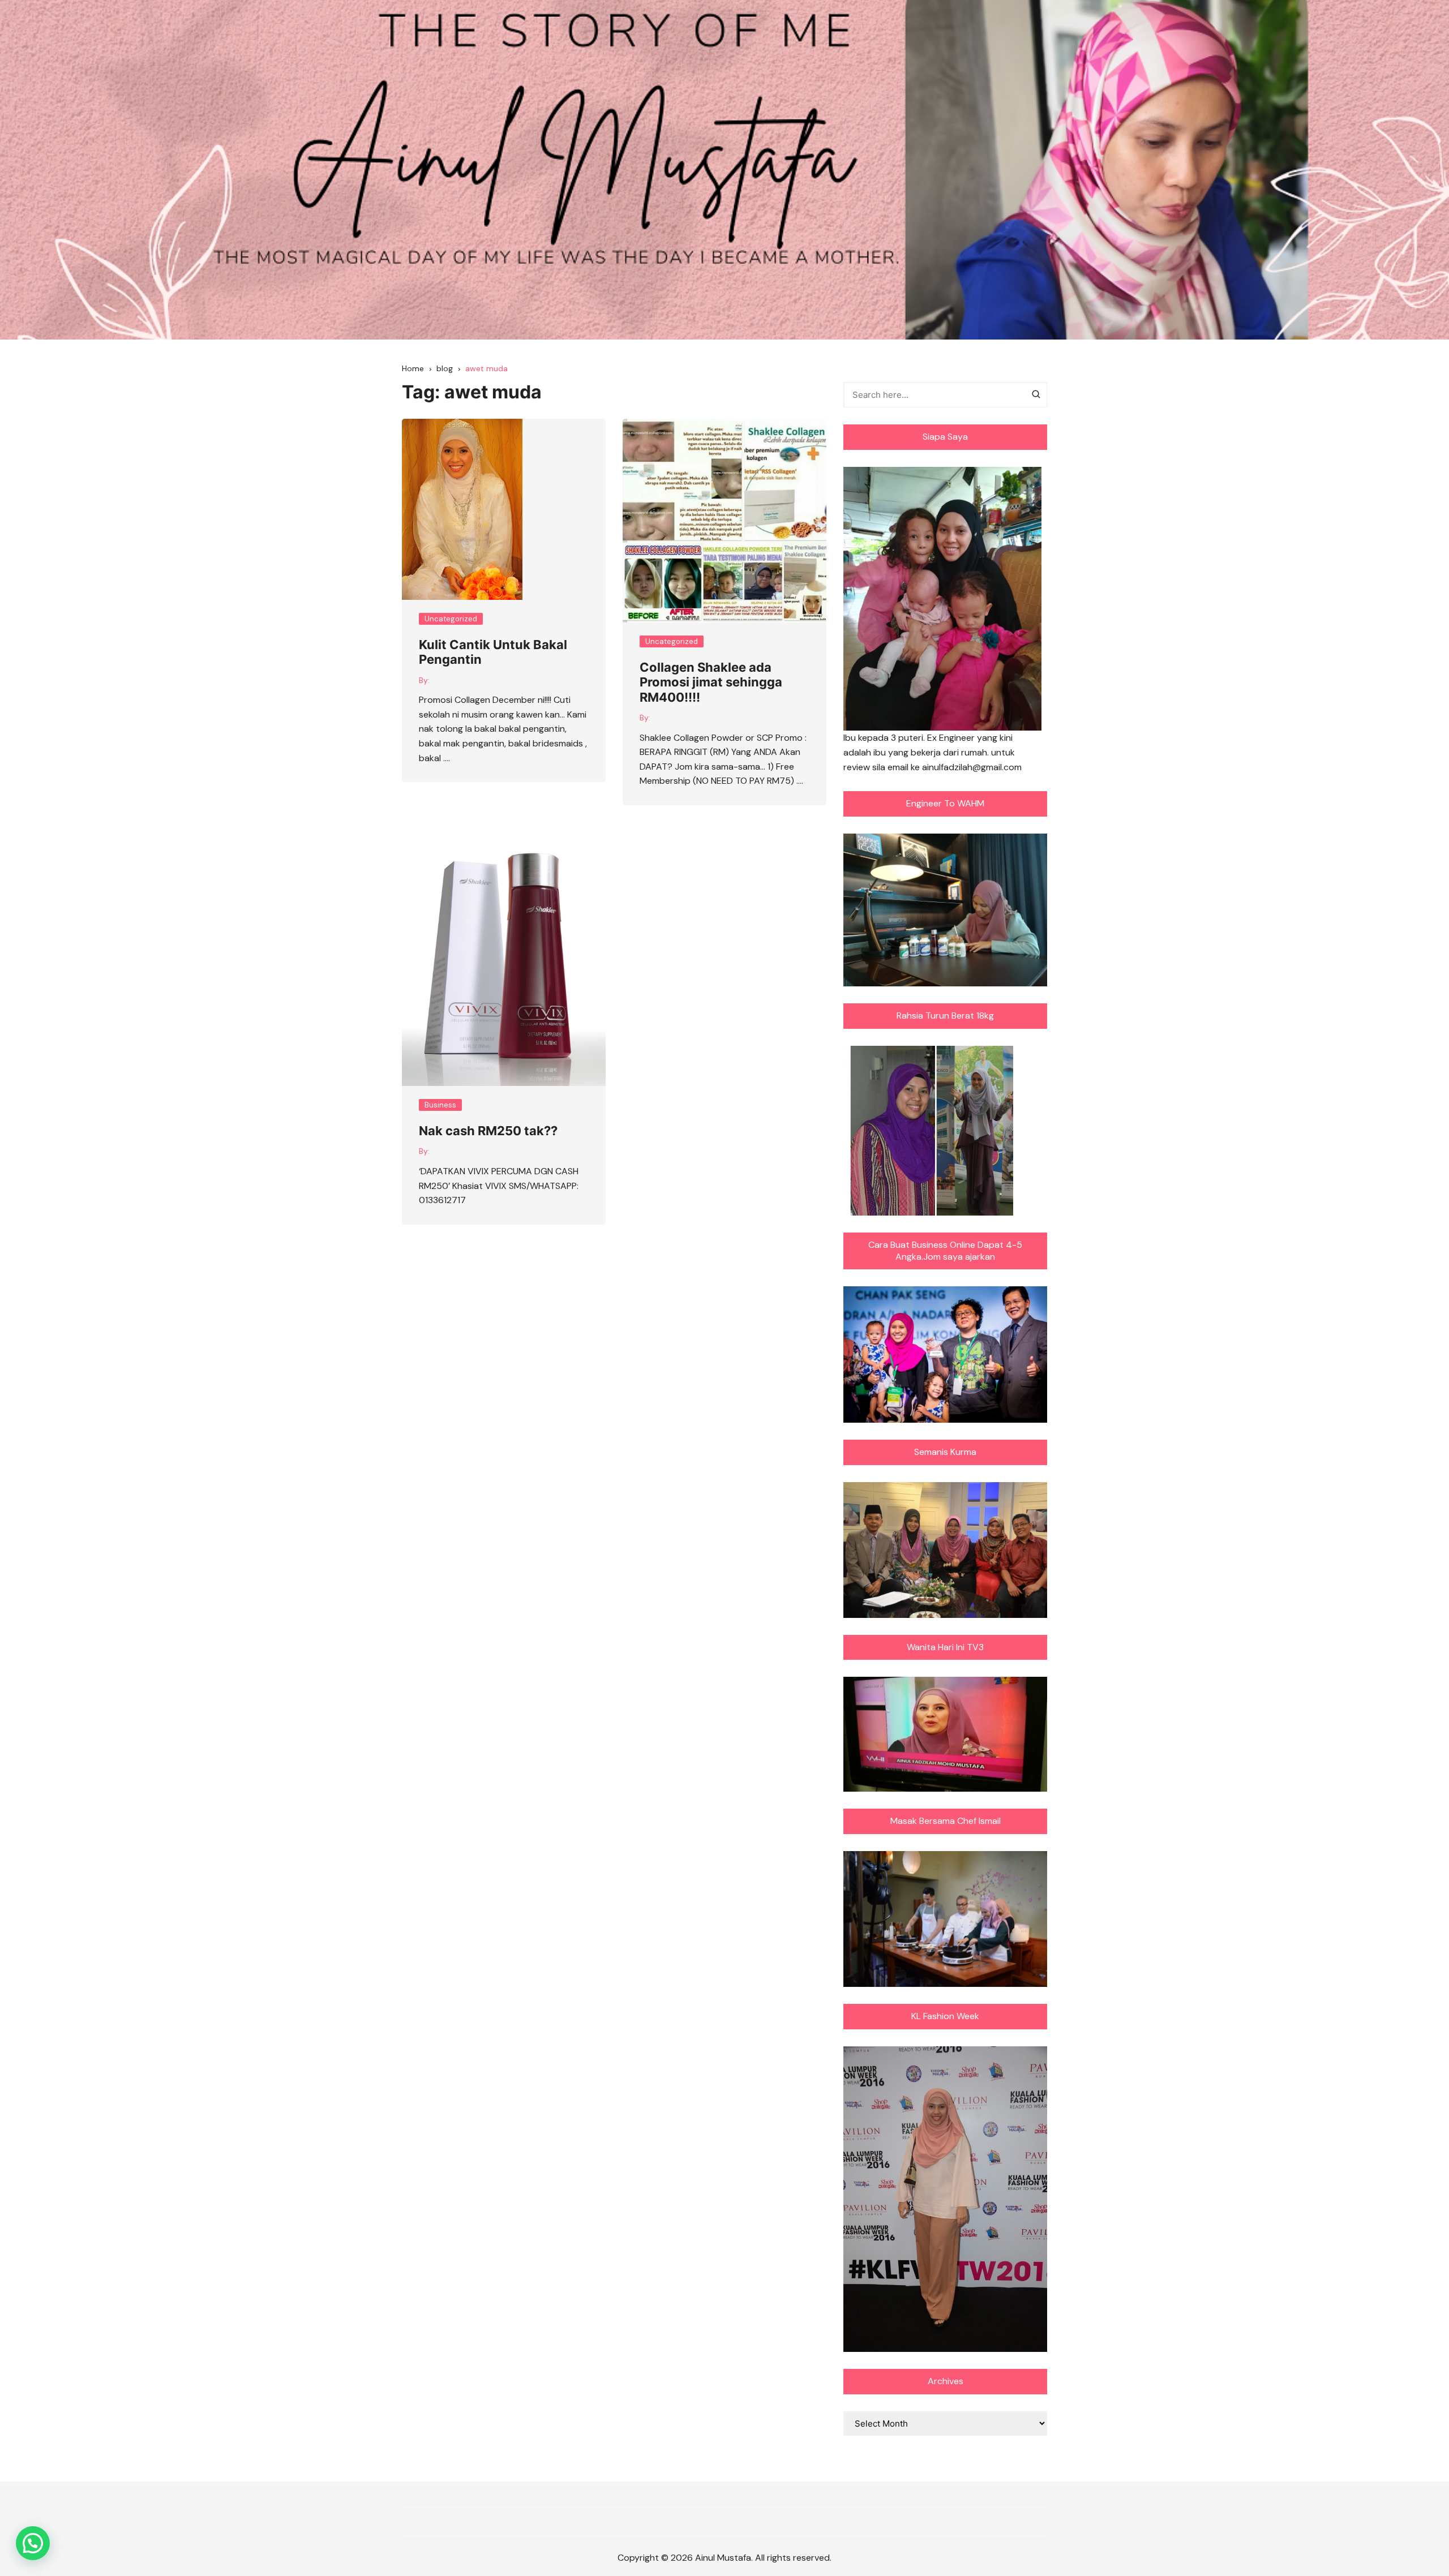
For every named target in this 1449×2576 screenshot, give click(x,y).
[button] (33, 2543)
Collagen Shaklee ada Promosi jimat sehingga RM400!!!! (711, 682)
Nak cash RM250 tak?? (488, 1131)
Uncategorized (451, 619)
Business (440, 1105)
